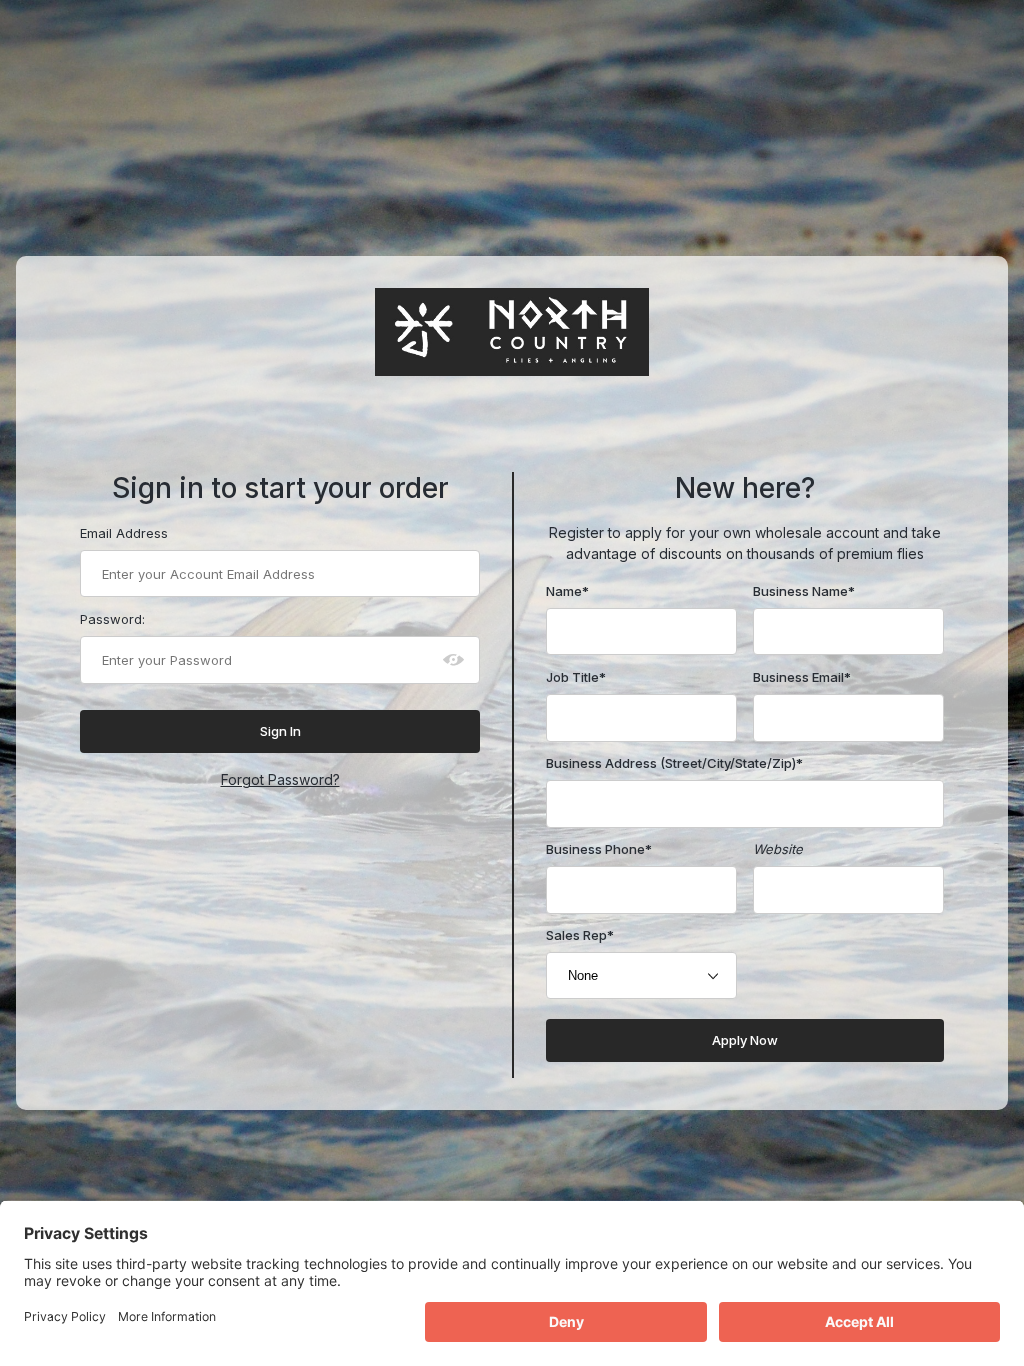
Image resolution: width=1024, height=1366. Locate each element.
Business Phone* (599, 849)
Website (778, 849)
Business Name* (804, 591)
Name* (567, 591)
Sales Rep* (580, 935)
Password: (112, 619)
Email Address (124, 533)
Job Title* (576, 677)
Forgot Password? (280, 779)
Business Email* (802, 677)
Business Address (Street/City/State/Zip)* (674, 763)
